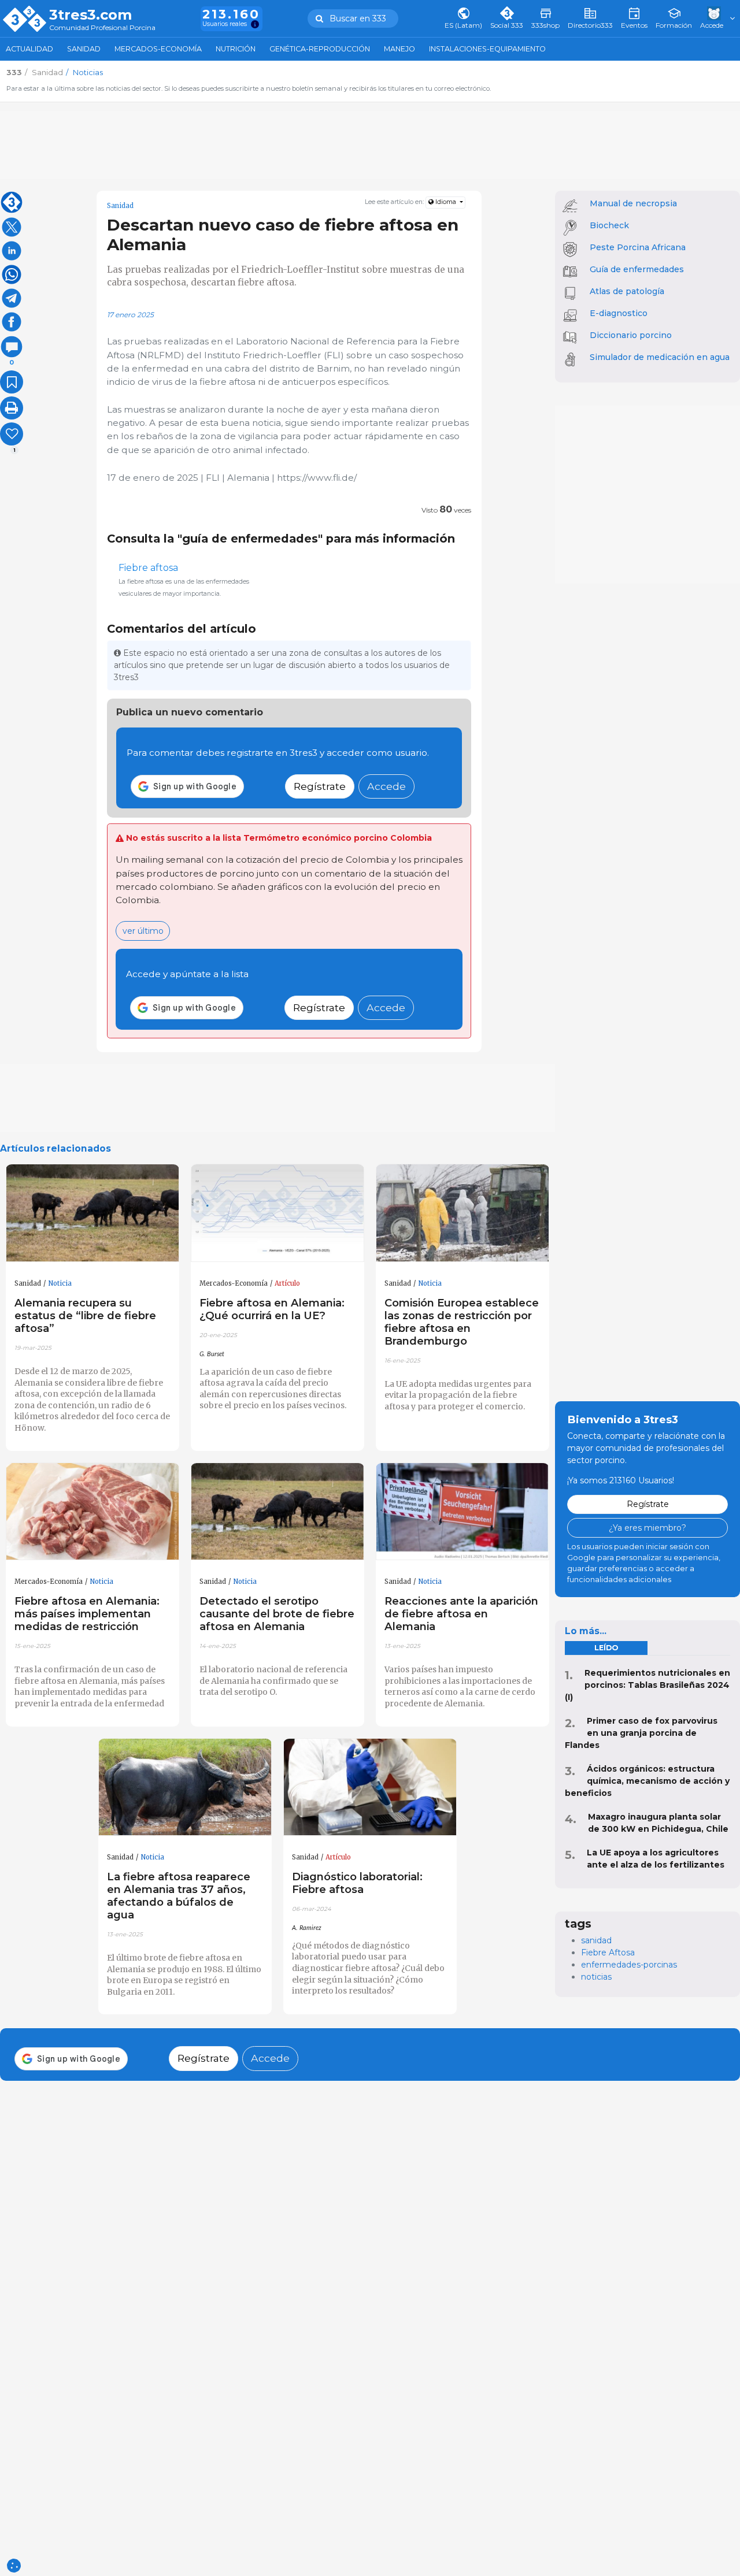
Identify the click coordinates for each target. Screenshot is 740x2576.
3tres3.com (90, 15)
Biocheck (609, 225)
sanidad (596, 1940)
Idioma (446, 202)
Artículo (287, 1283)
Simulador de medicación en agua (660, 357)
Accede (386, 786)
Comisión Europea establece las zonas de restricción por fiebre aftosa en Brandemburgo (462, 1322)
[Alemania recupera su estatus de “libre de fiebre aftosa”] (92, 1213)
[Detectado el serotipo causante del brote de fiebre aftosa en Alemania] (277, 1512)
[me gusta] (12, 434)
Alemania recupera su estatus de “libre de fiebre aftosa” (85, 1315)
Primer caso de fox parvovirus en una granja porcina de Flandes (641, 1733)
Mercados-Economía (158, 49)
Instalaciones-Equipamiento (487, 49)
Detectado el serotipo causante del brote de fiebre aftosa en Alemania (277, 1614)
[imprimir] (12, 408)
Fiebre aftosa (148, 568)
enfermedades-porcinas (629, 1965)
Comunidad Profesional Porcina (102, 28)
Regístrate (320, 786)
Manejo (399, 49)
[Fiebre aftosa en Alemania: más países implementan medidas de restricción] (92, 1512)
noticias (596, 1977)
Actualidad (29, 49)
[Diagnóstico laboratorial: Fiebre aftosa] (370, 1788)
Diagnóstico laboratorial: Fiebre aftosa (357, 1883)
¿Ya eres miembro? (647, 1528)
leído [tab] (606, 1648)
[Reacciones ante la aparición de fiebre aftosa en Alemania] (462, 1512)
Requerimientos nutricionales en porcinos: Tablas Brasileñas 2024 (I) (647, 1685)
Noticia (60, 1283)
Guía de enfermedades (637, 269)
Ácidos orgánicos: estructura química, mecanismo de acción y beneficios (647, 1781)
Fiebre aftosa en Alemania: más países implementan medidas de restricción (87, 1614)
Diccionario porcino (631, 335)
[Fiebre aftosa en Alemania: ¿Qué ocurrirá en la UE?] (277, 1213)
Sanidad (84, 49)
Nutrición (236, 49)
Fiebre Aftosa (608, 1953)
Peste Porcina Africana (638, 247)
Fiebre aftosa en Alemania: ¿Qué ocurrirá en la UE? (272, 1309)
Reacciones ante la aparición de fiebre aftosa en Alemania (461, 1614)
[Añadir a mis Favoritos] (12, 382)
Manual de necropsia (633, 203)
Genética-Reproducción (320, 49)
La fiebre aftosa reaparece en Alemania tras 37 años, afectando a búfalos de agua (179, 1896)
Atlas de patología (627, 291)
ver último (143, 931)
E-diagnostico (619, 313)
